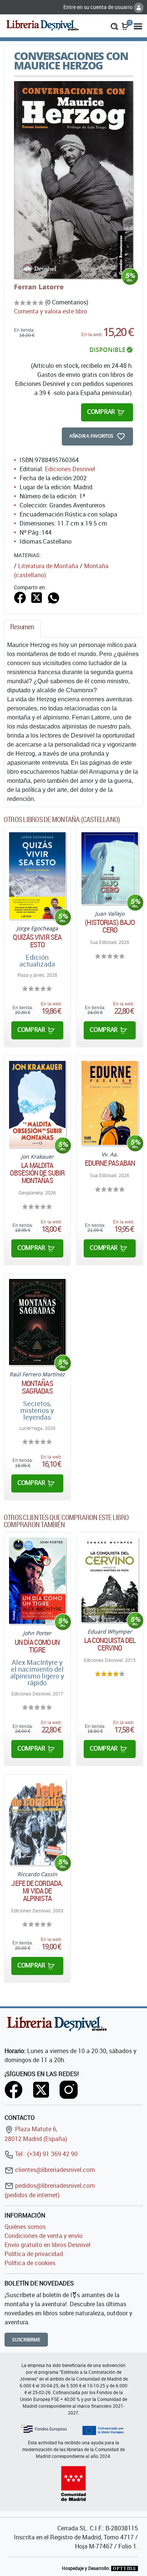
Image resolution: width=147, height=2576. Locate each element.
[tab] (22, 629)
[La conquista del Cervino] (110, 1580)
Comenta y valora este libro (51, 311)
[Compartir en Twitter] (37, 597)
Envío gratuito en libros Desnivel (47, 2245)
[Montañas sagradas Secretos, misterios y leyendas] (37, 1322)
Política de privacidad (34, 2254)
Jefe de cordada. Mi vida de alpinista (37, 1891)
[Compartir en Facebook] (20, 597)
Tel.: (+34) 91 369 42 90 (46, 2154)
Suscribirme (26, 2340)
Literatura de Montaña (48, 566)
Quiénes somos (25, 2227)
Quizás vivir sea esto (37, 941)
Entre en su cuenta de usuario (99, 7)
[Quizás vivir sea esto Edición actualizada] (37, 875)
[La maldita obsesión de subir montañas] (37, 1104)
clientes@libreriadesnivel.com (54, 2170)
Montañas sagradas (37, 1387)
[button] (114, 26)
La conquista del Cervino (110, 1644)
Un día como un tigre (37, 1646)
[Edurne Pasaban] (110, 1103)
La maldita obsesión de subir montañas (37, 1173)
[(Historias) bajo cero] (110, 868)
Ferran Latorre (39, 287)
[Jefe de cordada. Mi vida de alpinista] (37, 1822)
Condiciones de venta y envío (44, 2236)
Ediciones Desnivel (70, 469)
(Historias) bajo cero (110, 926)
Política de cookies (30, 2263)
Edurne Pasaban (110, 1163)
